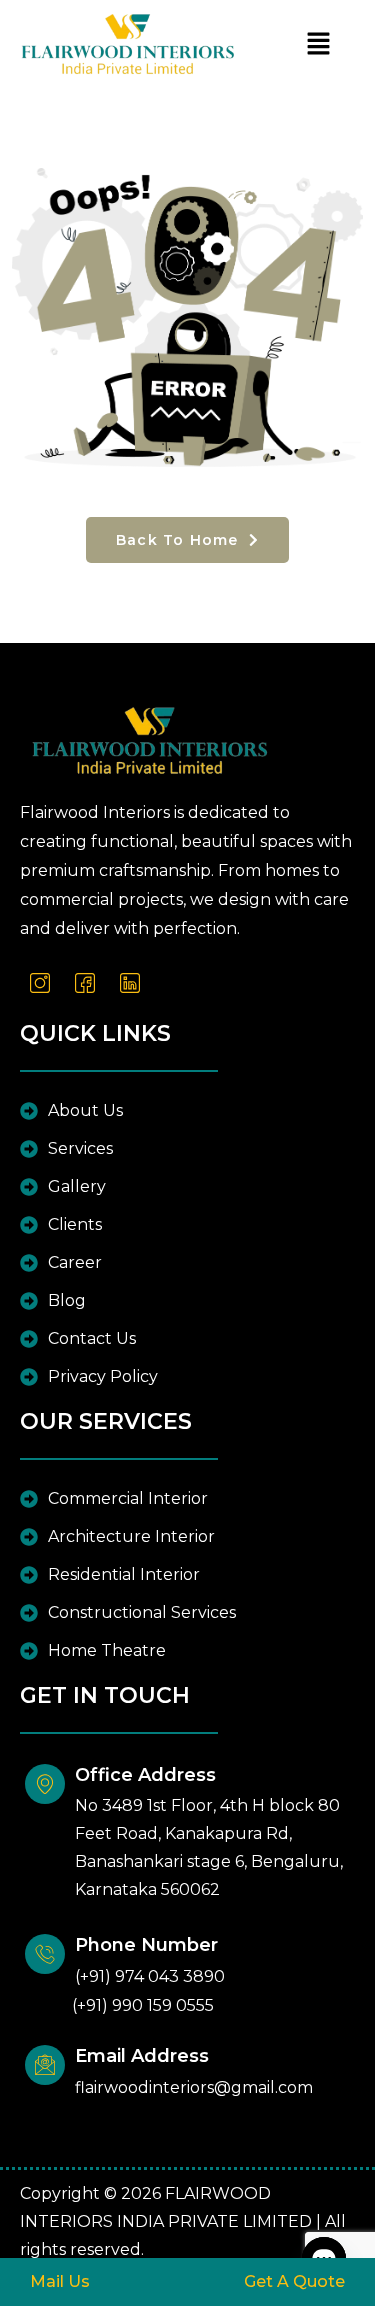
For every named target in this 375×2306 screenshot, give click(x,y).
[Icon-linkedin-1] (130, 983)
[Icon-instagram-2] (40, 983)
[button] (319, 44)
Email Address (142, 2056)
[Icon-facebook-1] (85, 983)
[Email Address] (45, 2065)
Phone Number (146, 1945)
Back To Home (180, 540)
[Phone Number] (45, 1954)
